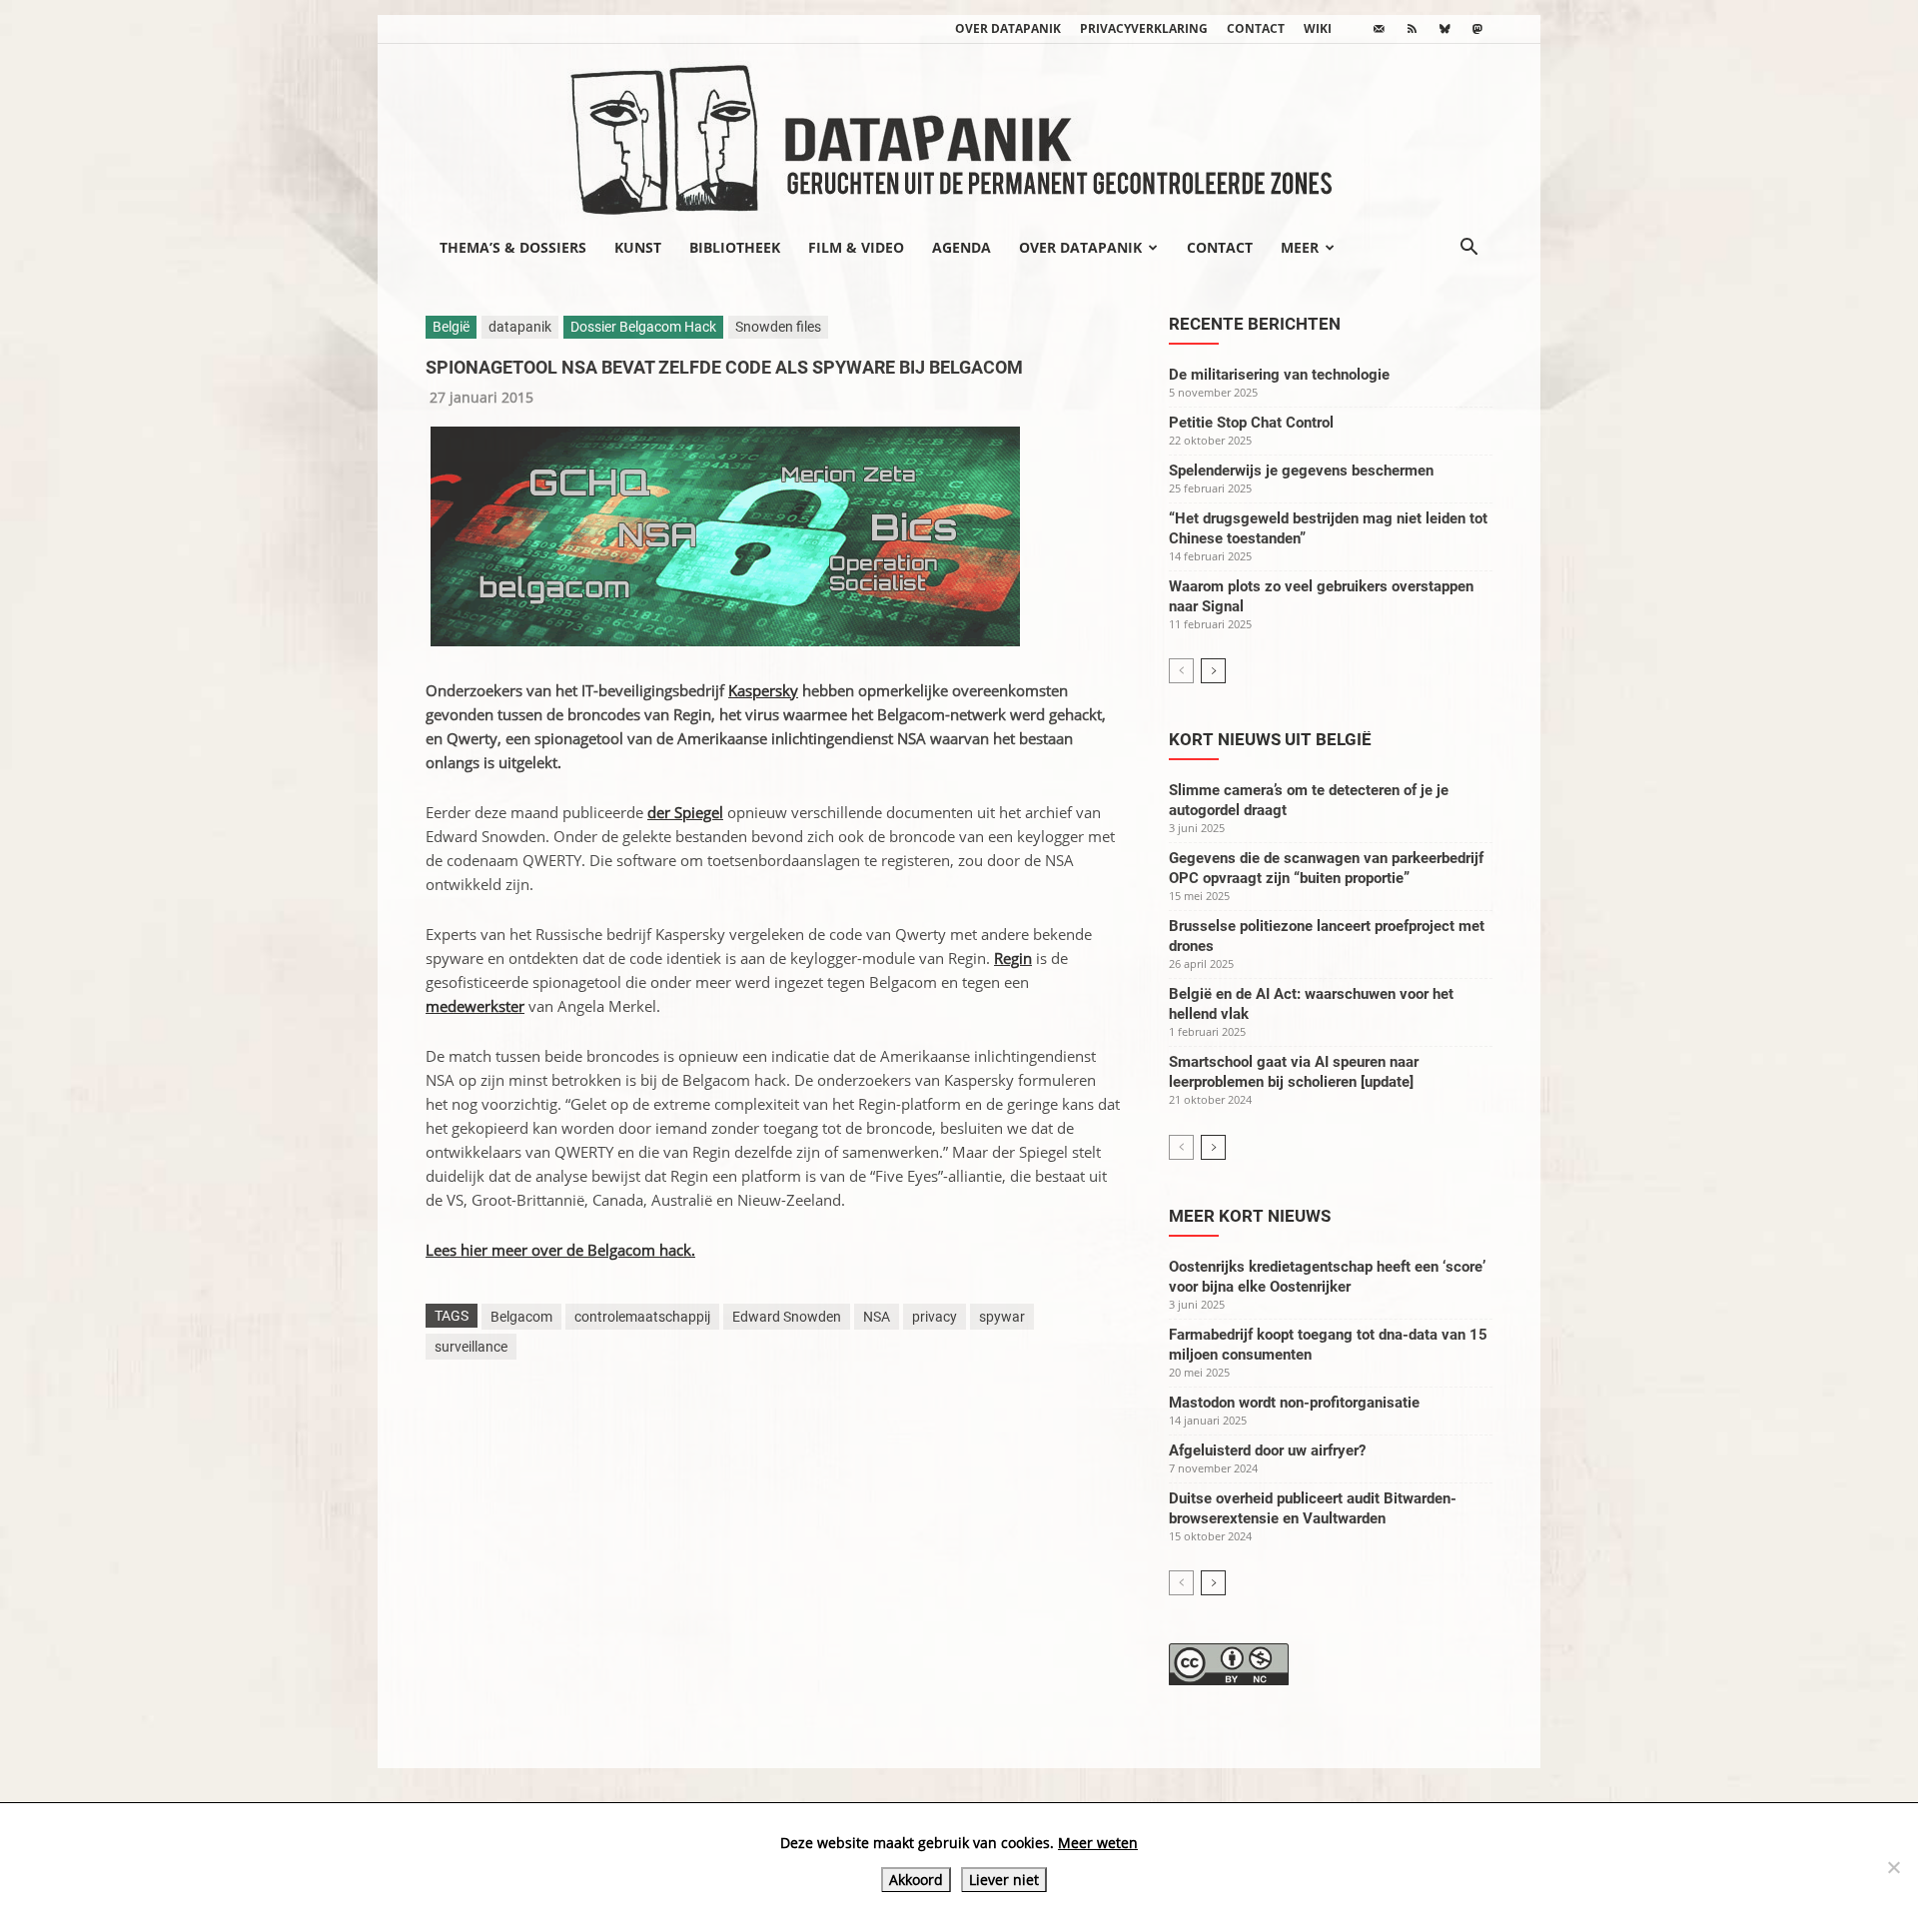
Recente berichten (1255, 324)
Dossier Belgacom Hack (643, 327)
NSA (877, 1317)
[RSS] (1412, 29)
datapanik (520, 327)
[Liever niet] (1893, 1867)
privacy (935, 1317)
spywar (1002, 1317)
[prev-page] (1181, 671)
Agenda (961, 247)
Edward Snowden (787, 1317)
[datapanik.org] (959, 134)
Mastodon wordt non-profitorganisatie (1294, 1403)
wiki (1318, 28)
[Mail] (1379, 29)
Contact (1256, 28)
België (451, 327)
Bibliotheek (735, 247)
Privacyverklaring (1144, 28)
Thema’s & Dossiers (513, 247)
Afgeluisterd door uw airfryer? (1267, 1450)
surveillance (471, 1347)
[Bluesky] (1444, 29)
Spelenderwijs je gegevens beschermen (1301, 471)
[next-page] (1213, 671)
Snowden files (778, 327)
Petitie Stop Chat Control (1251, 423)
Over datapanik (1008, 28)
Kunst (638, 247)
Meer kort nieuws (1250, 1216)
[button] (1468, 249)
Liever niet (1004, 1880)
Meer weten (1098, 1843)
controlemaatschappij (642, 1317)
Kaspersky (763, 690)
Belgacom (521, 1317)
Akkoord (916, 1880)
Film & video (856, 247)
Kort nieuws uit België (1270, 739)
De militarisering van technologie (1279, 375)
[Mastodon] (1477, 29)
